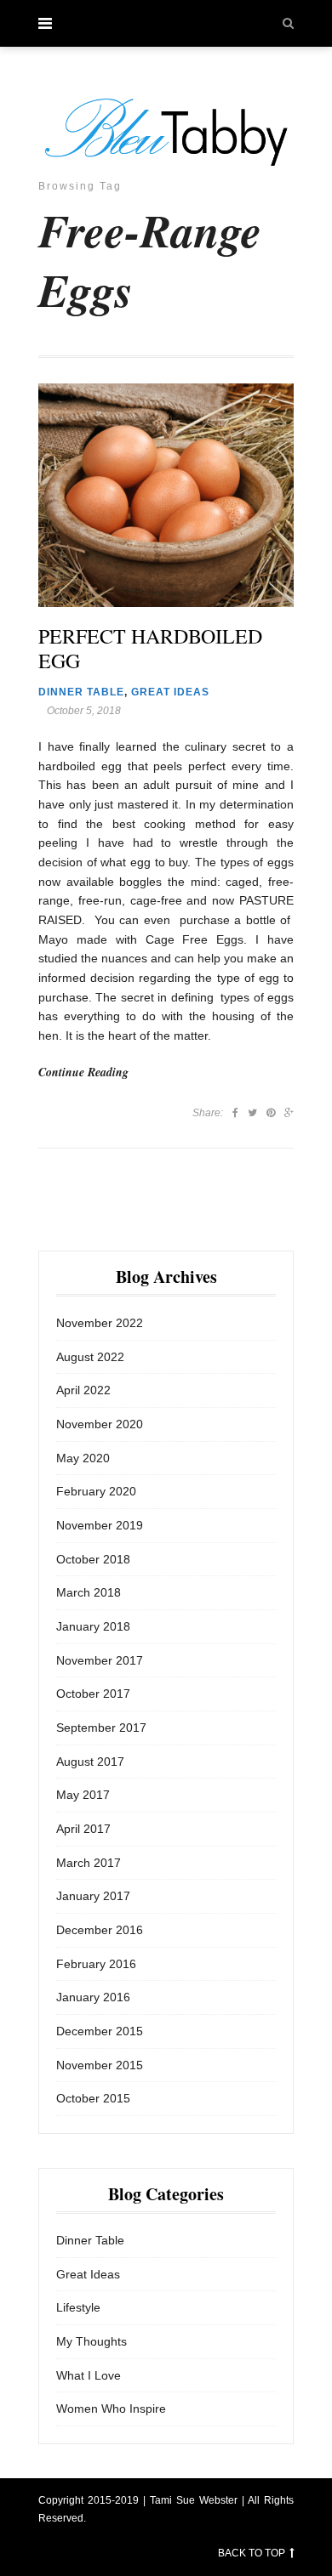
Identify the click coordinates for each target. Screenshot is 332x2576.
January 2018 (93, 1626)
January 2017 (93, 1896)
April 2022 (83, 1390)
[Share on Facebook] (235, 1113)
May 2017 (83, 1795)
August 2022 (90, 1357)
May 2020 (83, 1458)
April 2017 (83, 1829)
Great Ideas (170, 692)
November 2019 (100, 1525)
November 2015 (100, 2065)
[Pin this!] (271, 1113)
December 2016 (100, 1930)
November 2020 (100, 1424)
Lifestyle (78, 2307)
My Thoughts (92, 2341)
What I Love (89, 2375)
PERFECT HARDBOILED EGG (150, 649)
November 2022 (100, 1323)
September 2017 (101, 1728)
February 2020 (96, 1491)
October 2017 (93, 1694)
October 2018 (93, 1559)
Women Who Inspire (111, 2409)
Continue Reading (83, 1072)
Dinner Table (81, 692)
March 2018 (89, 1592)
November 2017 (100, 1660)
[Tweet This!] (252, 1113)
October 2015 (93, 2098)
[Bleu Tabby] (166, 132)
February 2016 (96, 1964)
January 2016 (93, 1997)
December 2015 (100, 2031)
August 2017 (90, 1762)
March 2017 (89, 1863)
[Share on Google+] (289, 1113)
